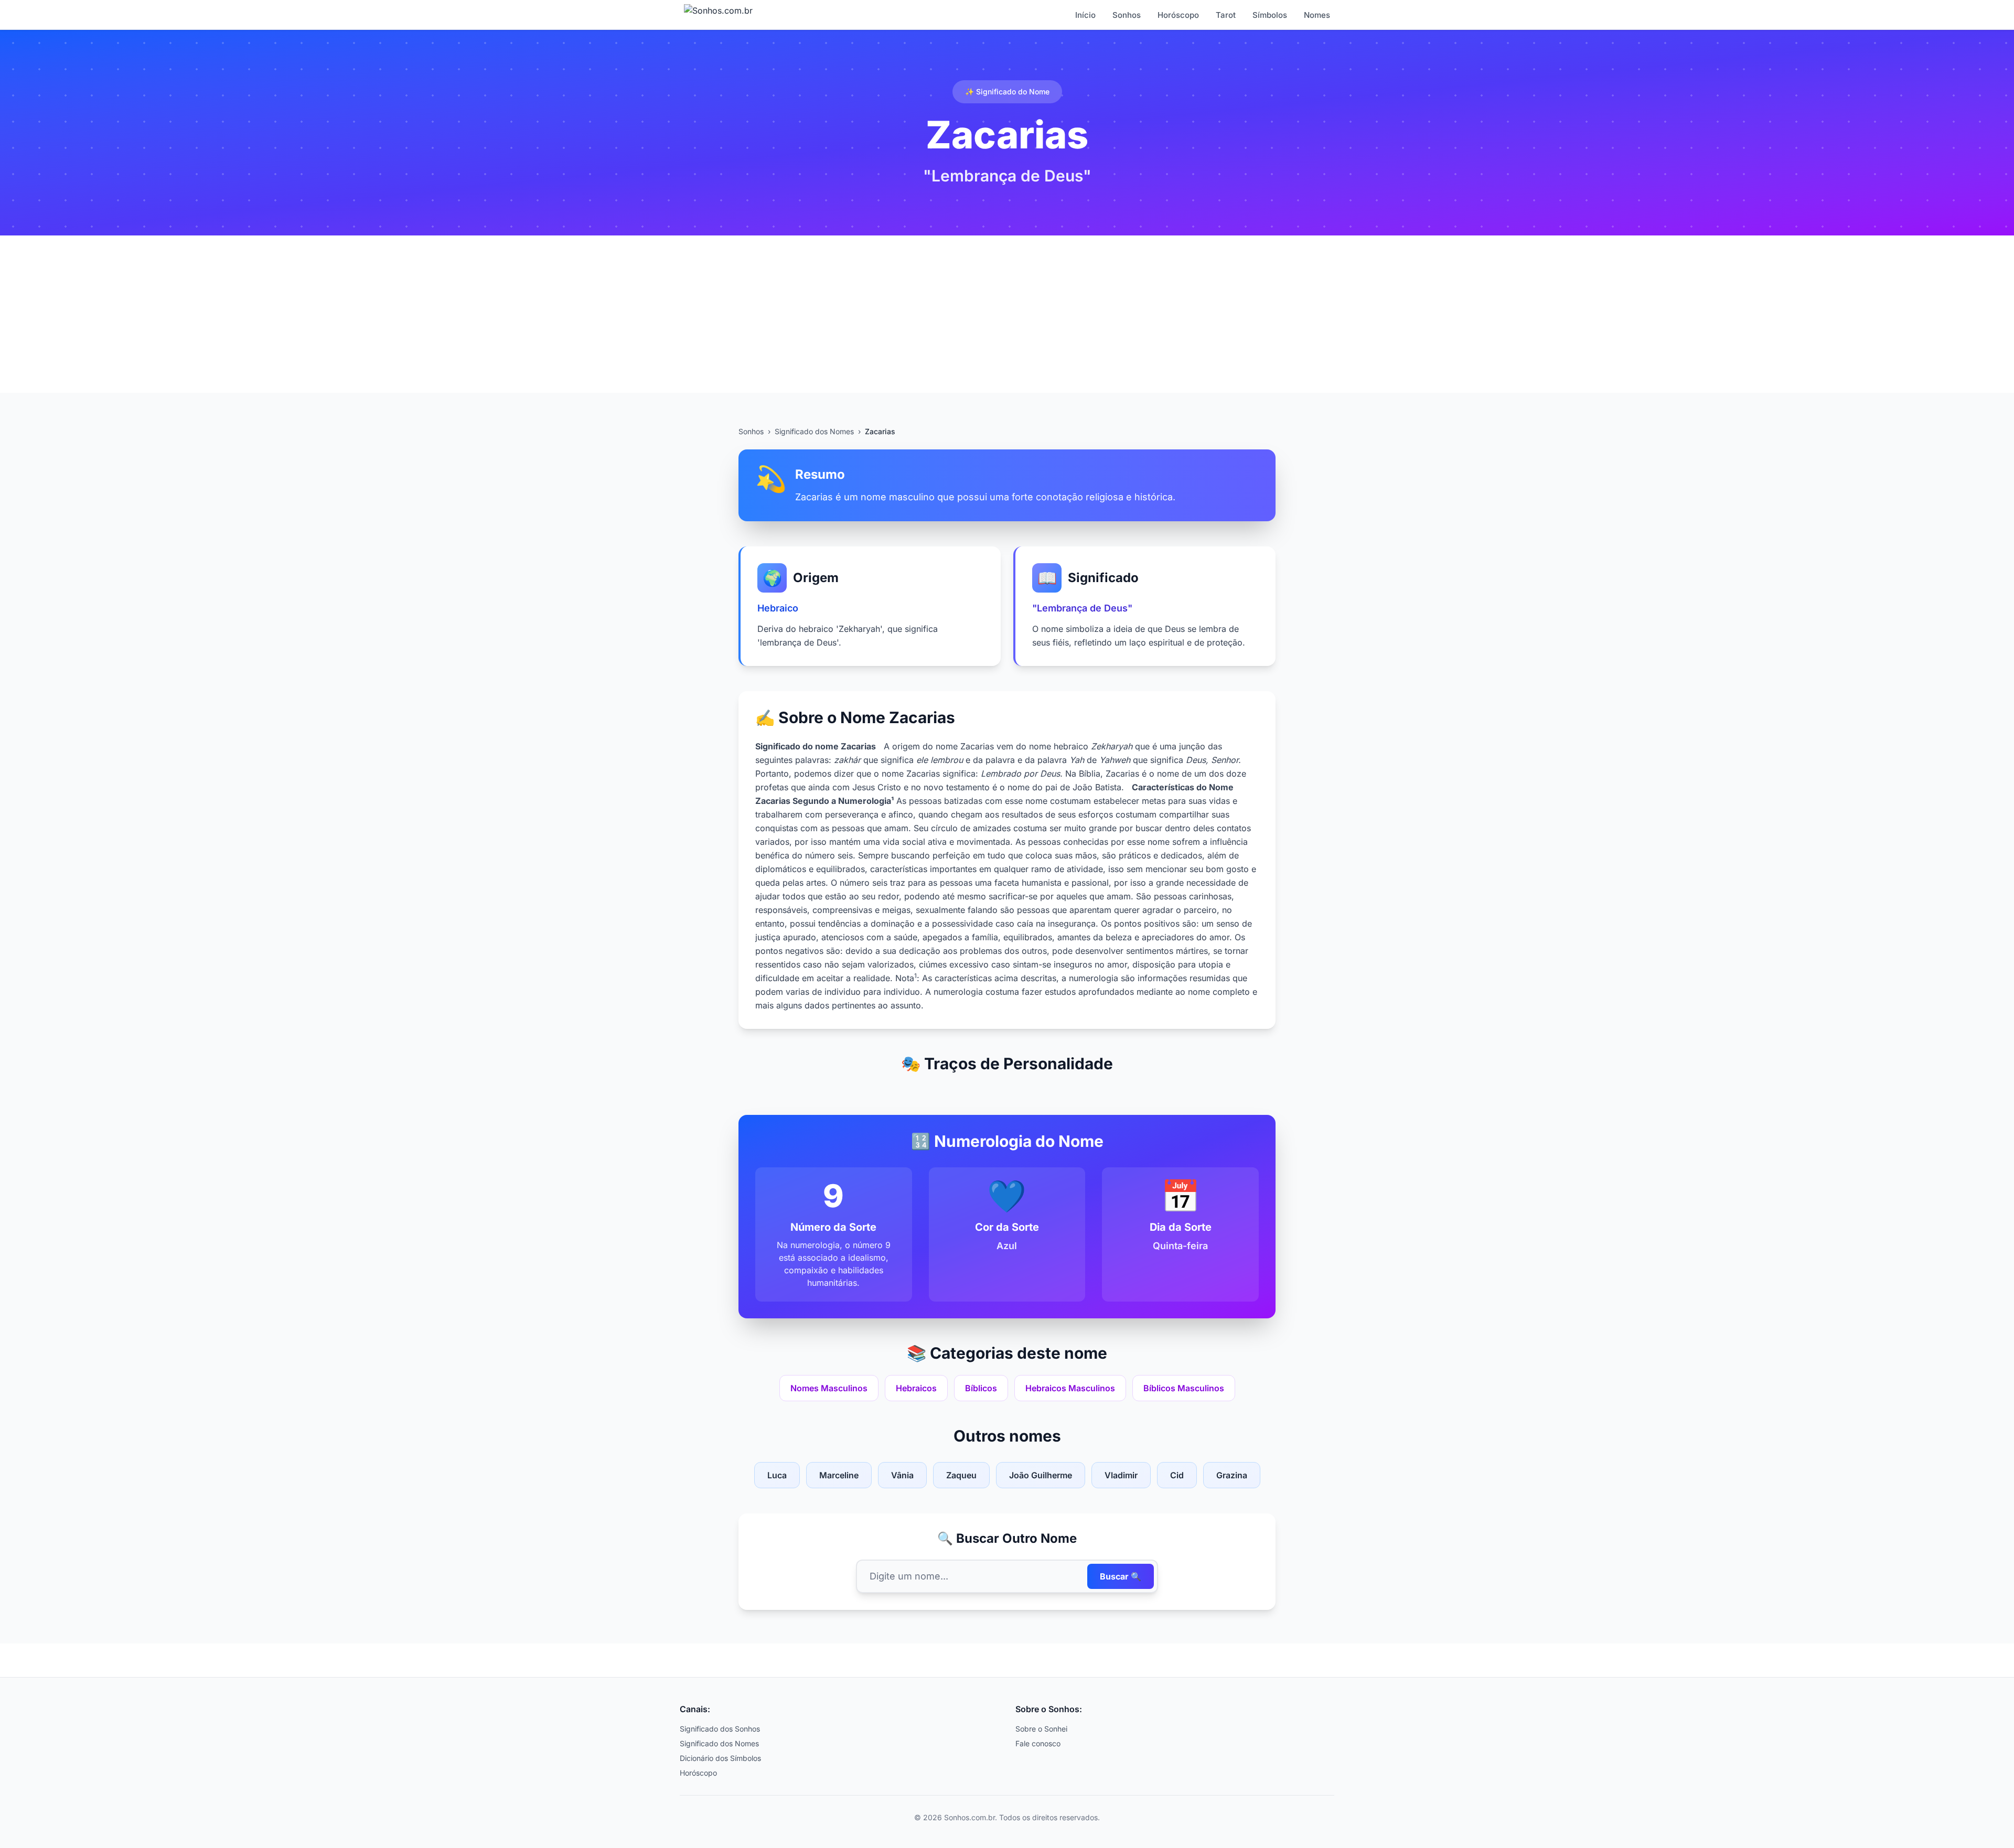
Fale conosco (1038, 1743)
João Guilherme (1041, 1475)
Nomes (1317, 15)
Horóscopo (1178, 15)
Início (1085, 15)
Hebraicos (916, 1388)
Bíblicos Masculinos (1184, 1388)
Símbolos (1270, 15)
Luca (777, 1475)
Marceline (839, 1475)
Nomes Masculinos (829, 1388)
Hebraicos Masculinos (1070, 1388)
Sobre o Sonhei (1041, 1729)
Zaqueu (961, 1475)
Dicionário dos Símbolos (720, 1758)
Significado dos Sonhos (720, 1729)
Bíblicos (981, 1388)
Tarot (1226, 15)
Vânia (902, 1475)
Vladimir (1121, 1475)
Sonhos (1127, 15)
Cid (1177, 1475)
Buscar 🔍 (1121, 1576)
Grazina (1232, 1475)
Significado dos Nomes (814, 431)
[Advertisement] (1007, 314)
